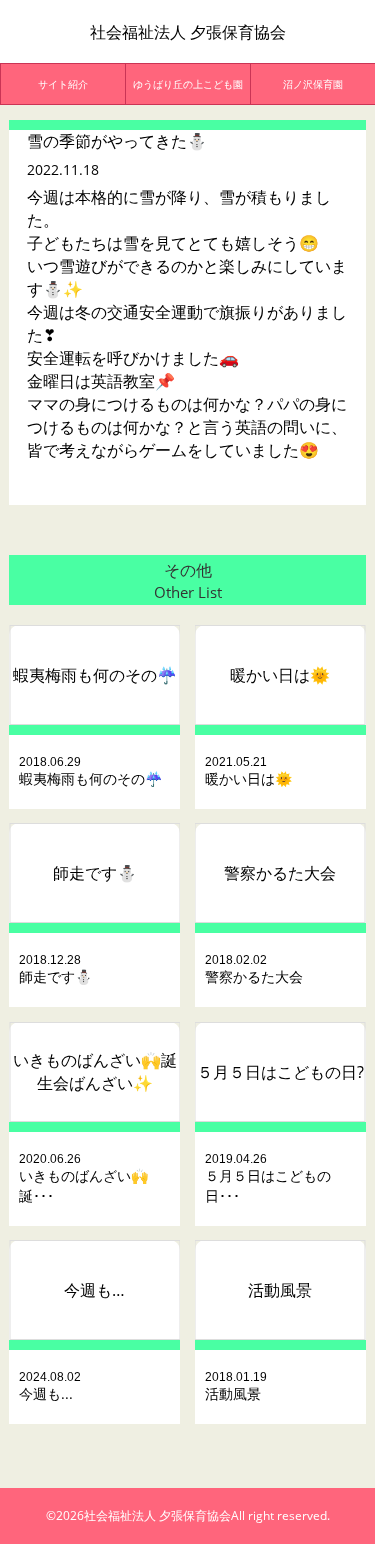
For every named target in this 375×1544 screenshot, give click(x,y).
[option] (63, 84)
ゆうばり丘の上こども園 (188, 84)
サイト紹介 (63, 84)
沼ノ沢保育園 (313, 84)
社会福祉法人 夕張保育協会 (188, 32)
